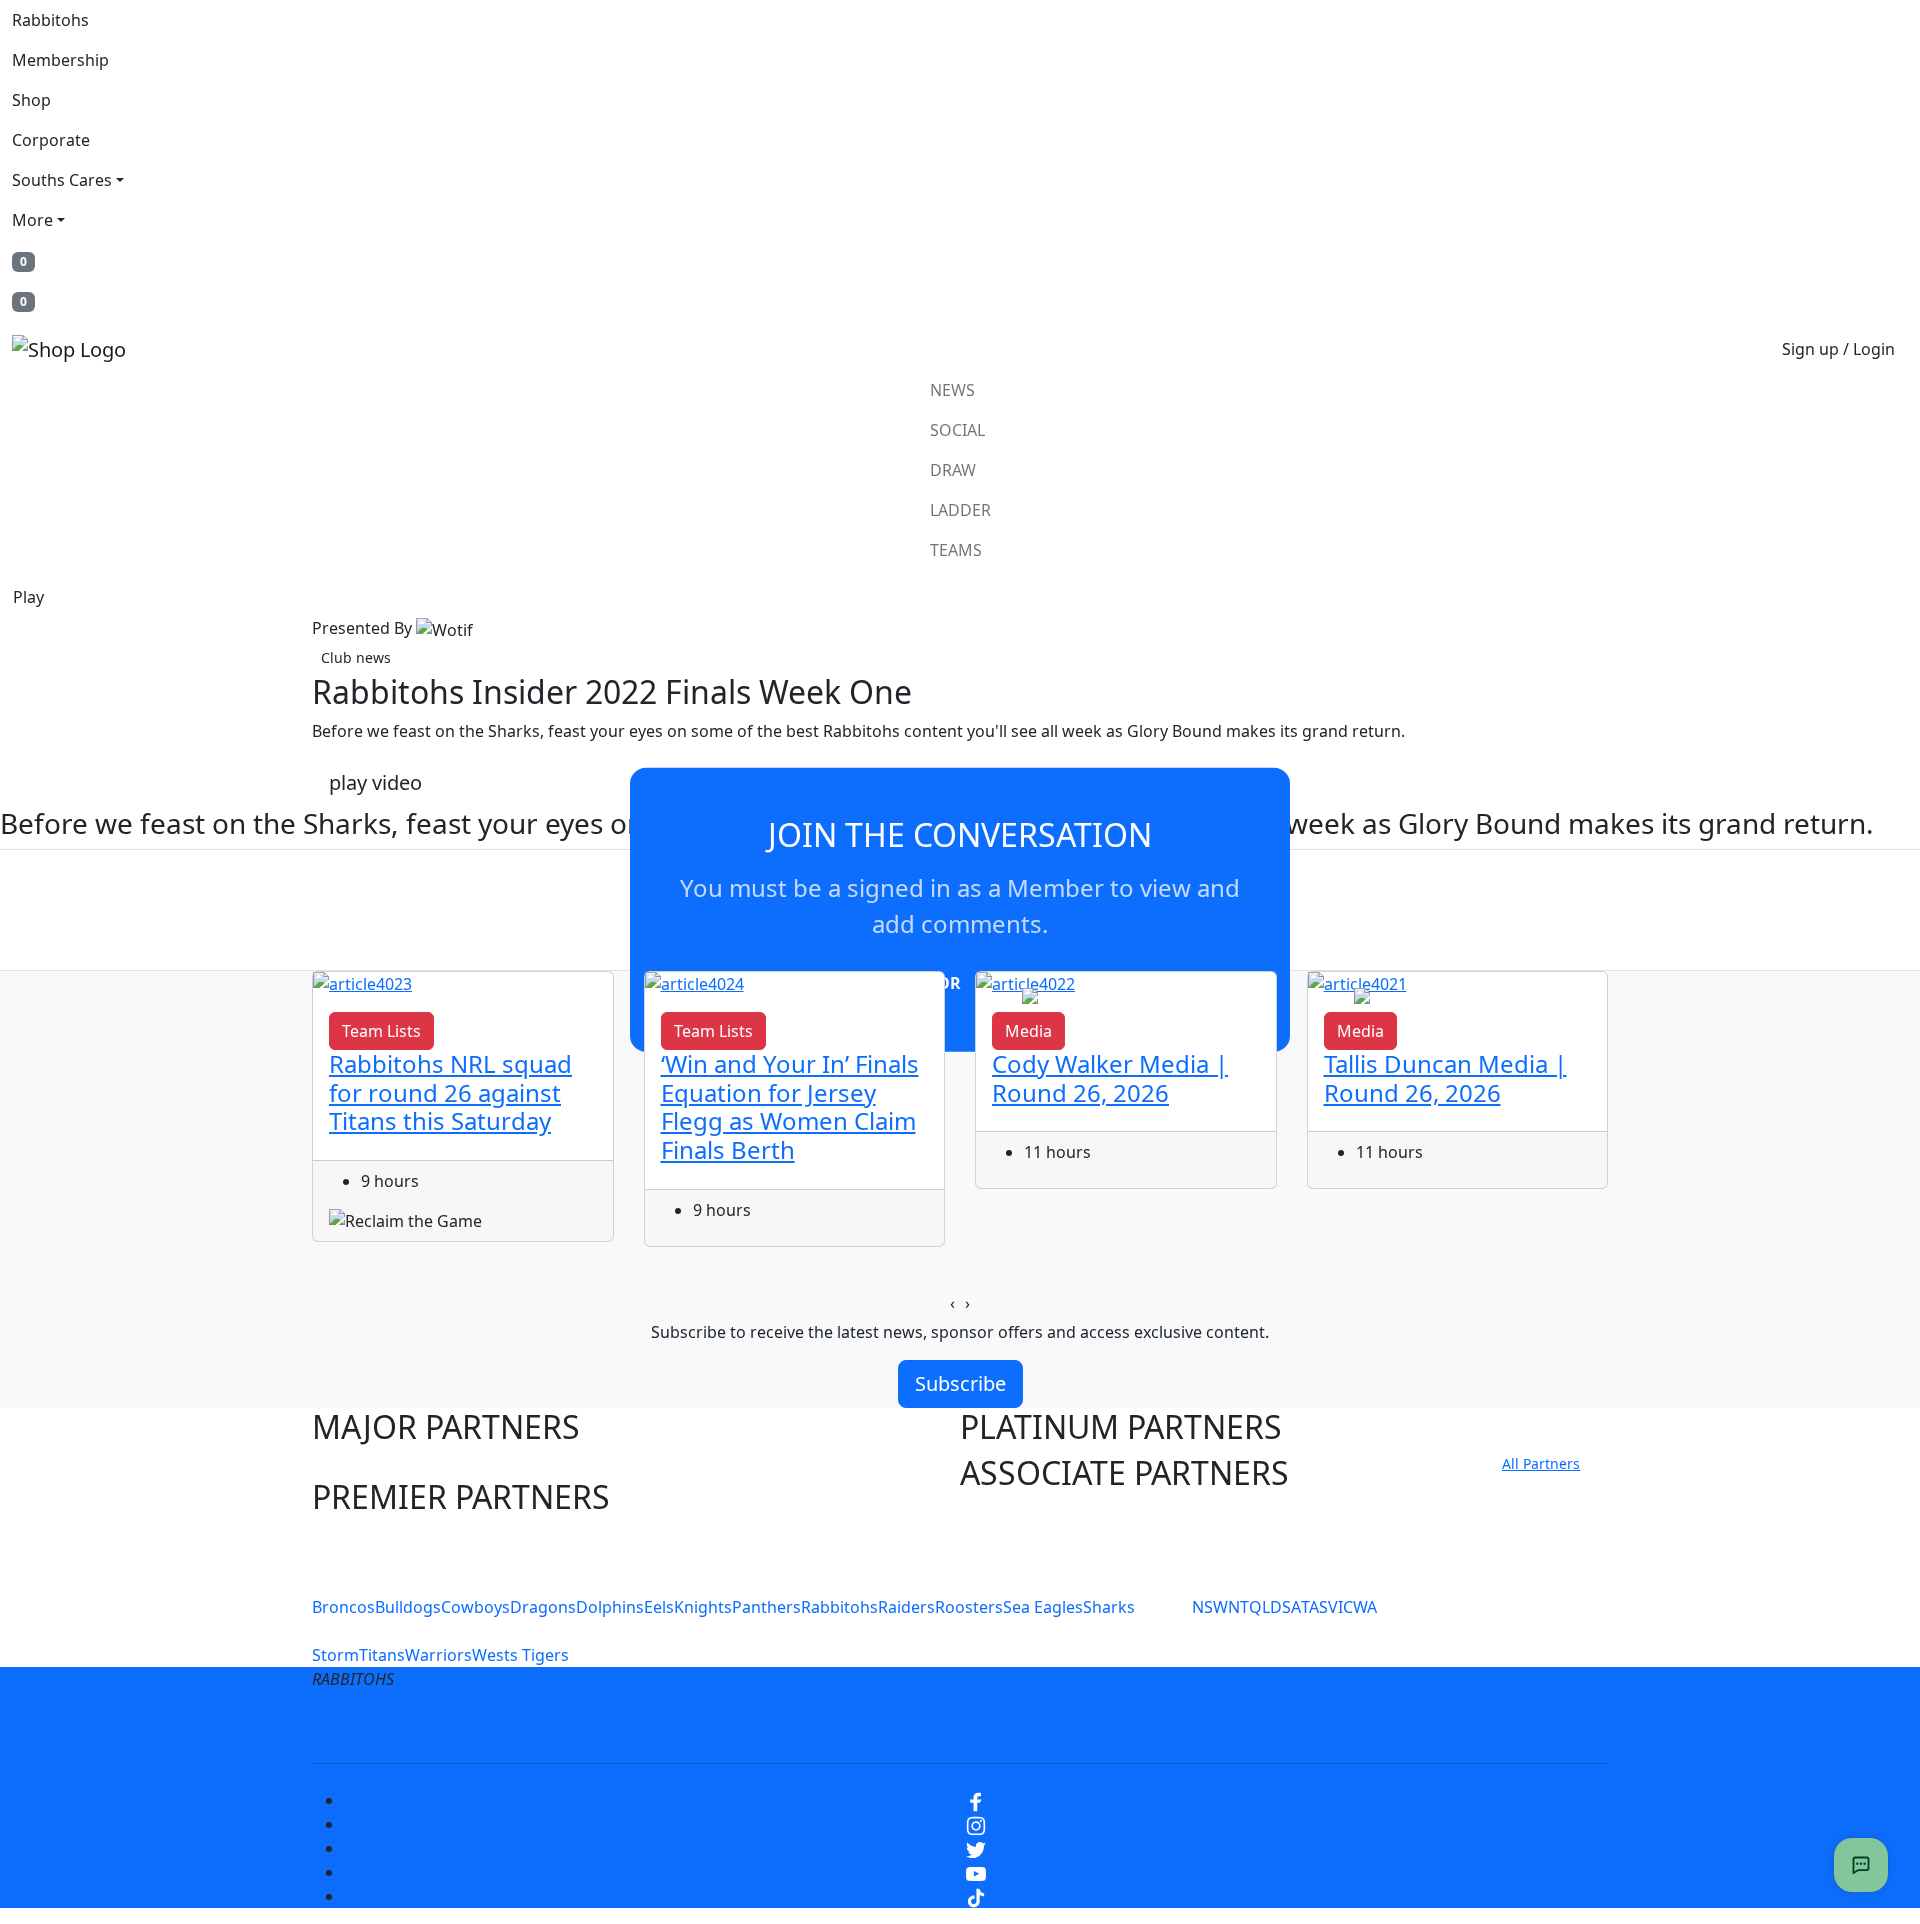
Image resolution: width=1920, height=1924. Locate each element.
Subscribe (960, 1383)
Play (28, 597)
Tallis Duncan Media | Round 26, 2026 (1445, 1078)
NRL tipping (1268, 1727)
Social (957, 430)
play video (375, 782)
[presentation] (952, 1303)
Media (1028, 1031)
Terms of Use (569, 1727)
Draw (953, 470)
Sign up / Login (1838, 349)
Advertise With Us (1125, 1727)
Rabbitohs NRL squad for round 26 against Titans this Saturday (450, 1092)
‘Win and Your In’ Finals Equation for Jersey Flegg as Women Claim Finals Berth (790, 1106)
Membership (60, 60)
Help (893, 1727)
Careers (814, 1727)
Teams (956, 550)
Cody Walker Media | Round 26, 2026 (1110, 1078)
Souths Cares (62, 180)
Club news (356, 657)
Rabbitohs (50, 20)
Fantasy (1373, 1727)
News (952, 390)
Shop (31, 100)
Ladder (960, 510)
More (32, 220)
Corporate (51, 140)
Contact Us (984, 1727)
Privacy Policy (702, 1727)
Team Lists (381, 1031)
